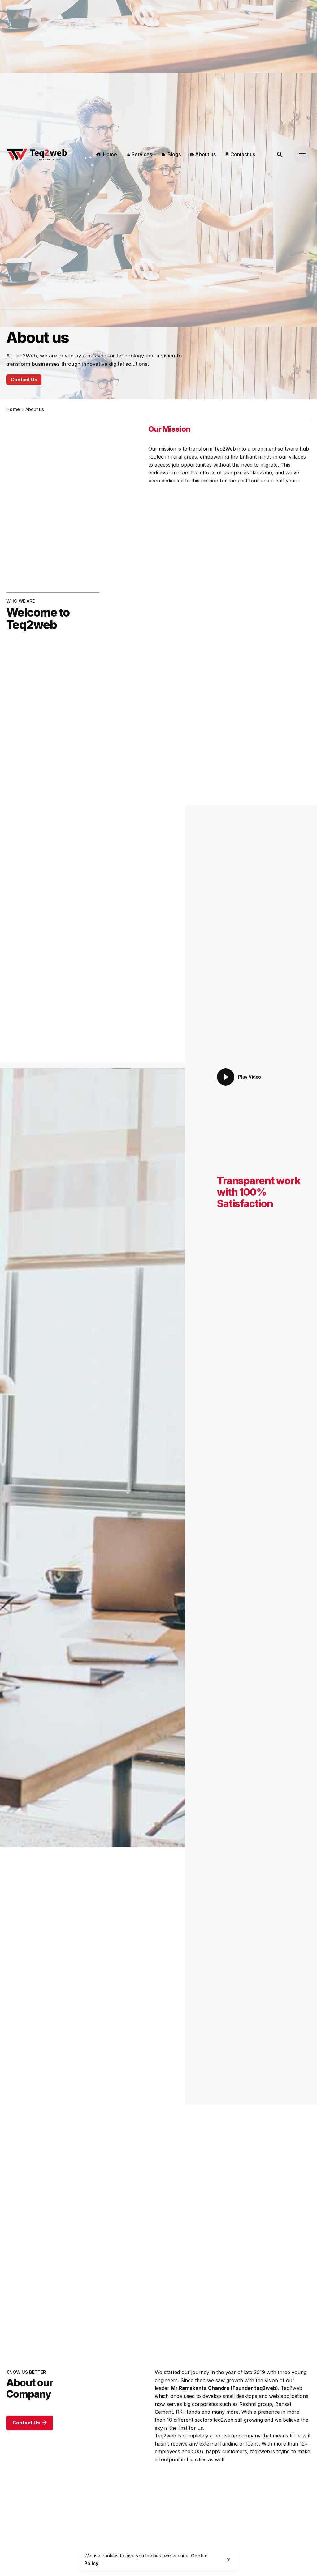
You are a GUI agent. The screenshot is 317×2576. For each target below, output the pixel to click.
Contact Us (24, 379)
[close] (228, 2560)
